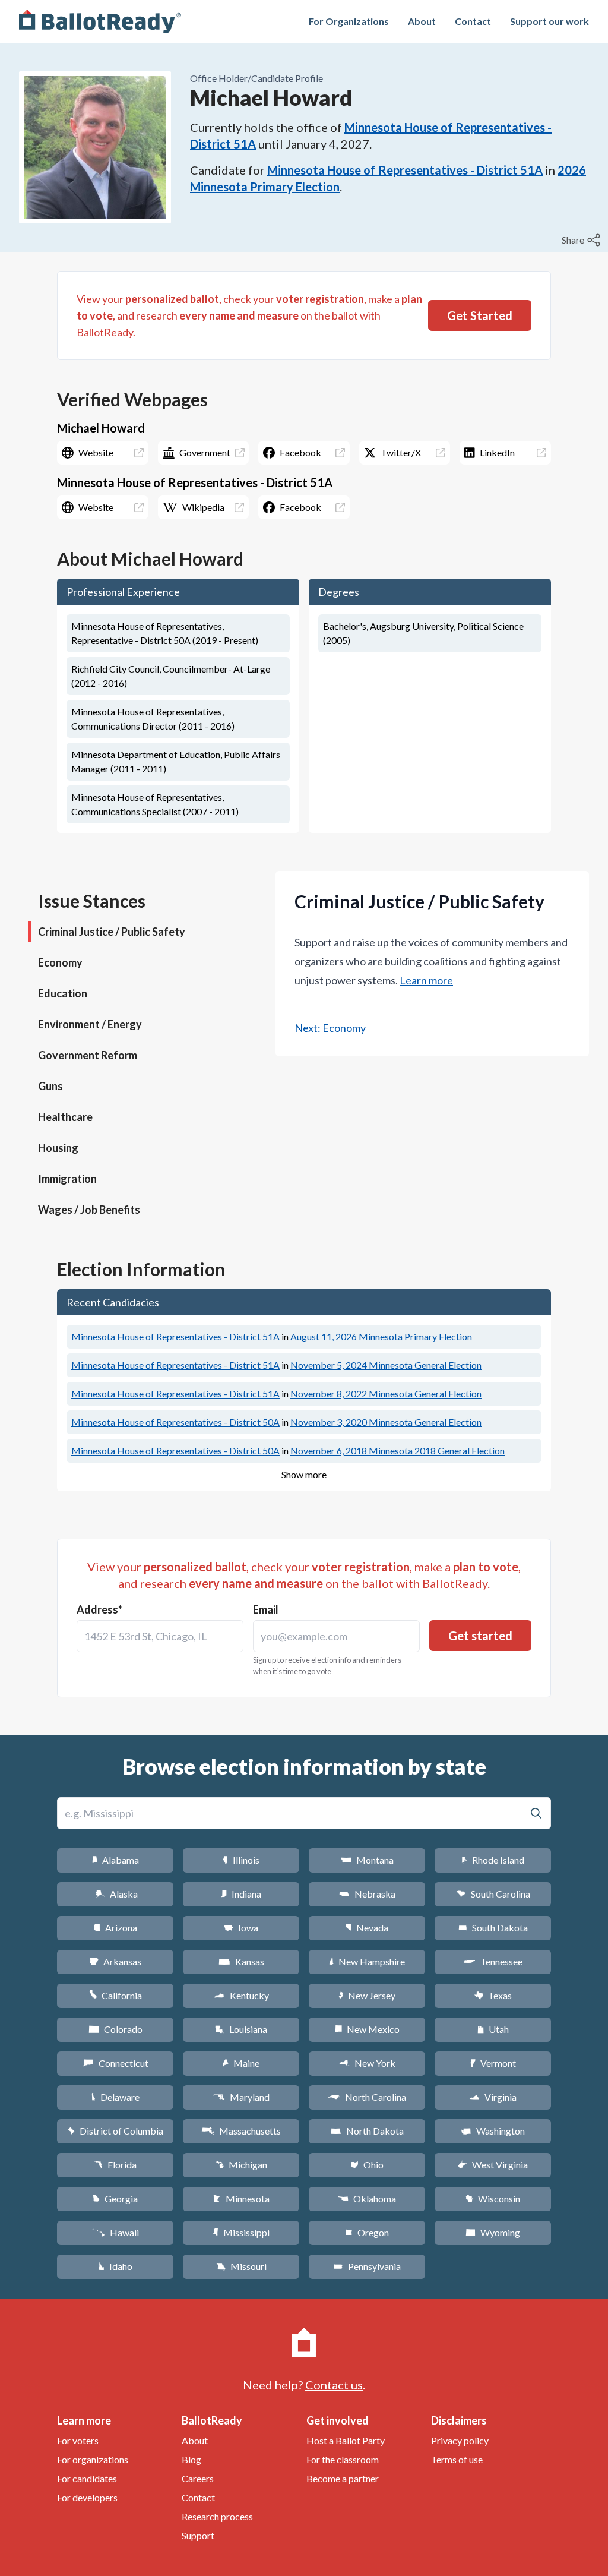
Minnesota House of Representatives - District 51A (405, 170)
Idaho (115, 2266)
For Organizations (349, 21)
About (422, 21)
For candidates (87, 2478)
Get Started (480, 315)
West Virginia (493, 2165)
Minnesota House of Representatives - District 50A (175, 1422)
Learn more (426, 980)
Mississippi (241, 2232)
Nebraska (367, 1894)
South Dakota (493, 1928)
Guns (50, 1086)
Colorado (115, 2029)
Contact (473, 21)
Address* (99, 1609)
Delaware (115, 2097)
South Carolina (493, 1894)
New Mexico (367, 2029)
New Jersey (367, 1995)
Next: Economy (330, 1028)
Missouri (241, 2266)
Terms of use (457, 2459)
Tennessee (493, 1961)
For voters (78, 2440)
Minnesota (241, 2198)
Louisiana (241, 2029)
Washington (493, 2131)
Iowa (241, 1928)
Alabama (115, 1860)
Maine (241, 2063)
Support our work (550, 21)
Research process (217, 2516)
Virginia (493, 2097)
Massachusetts (241, 2131)
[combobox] (160, 1636)
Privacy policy (460, 2440)
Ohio (367, 2165)
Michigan (241, 2165)
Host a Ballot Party (346, 2440)
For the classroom (343, 2459)
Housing (58, 1148)
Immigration (67, 1179)
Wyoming (493, 2232)
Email (266, 1609)
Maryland (241, 2097)
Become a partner (343, 2478)
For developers (87, 2497)
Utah (493, 2029)
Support (198, 2535)
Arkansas (115, 1961)
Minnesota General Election (386, 1365)
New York (367, 2063)
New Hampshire (367, 1961)
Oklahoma (367, 2198)
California (115, 1995)
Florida (115, 2165)
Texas (493, 1995)
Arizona (115, 1928)
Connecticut (115, 2063)
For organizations (93, 2459)
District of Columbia (115, 2131)
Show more (304, 1474)
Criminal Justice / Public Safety (112, 932)
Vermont (493, 2063)
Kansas (241, 1961)
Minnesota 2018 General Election (398, 1450)
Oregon (367, 2232)
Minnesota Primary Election (381, 1336)
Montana (367, 1860)
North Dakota (367, 2131)
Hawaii (115, 2232)
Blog (191, 2459)
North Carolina (367, 2097)
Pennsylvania (367, 2266)
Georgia (115, 2198)
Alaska (115, 1894)
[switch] (582, 240)
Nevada (367, 1928)
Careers (198, 2478)
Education (63, 993)
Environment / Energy (90, 1024)
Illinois (241, 1860)
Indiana (241, 1894)
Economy (60, 962)
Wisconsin (493, 2198)
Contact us (334, 2385)
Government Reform (88, 1055)
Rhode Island (493, 1860)
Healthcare (65, 1117)
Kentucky (241, 1995)
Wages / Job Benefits (89, 1210)
